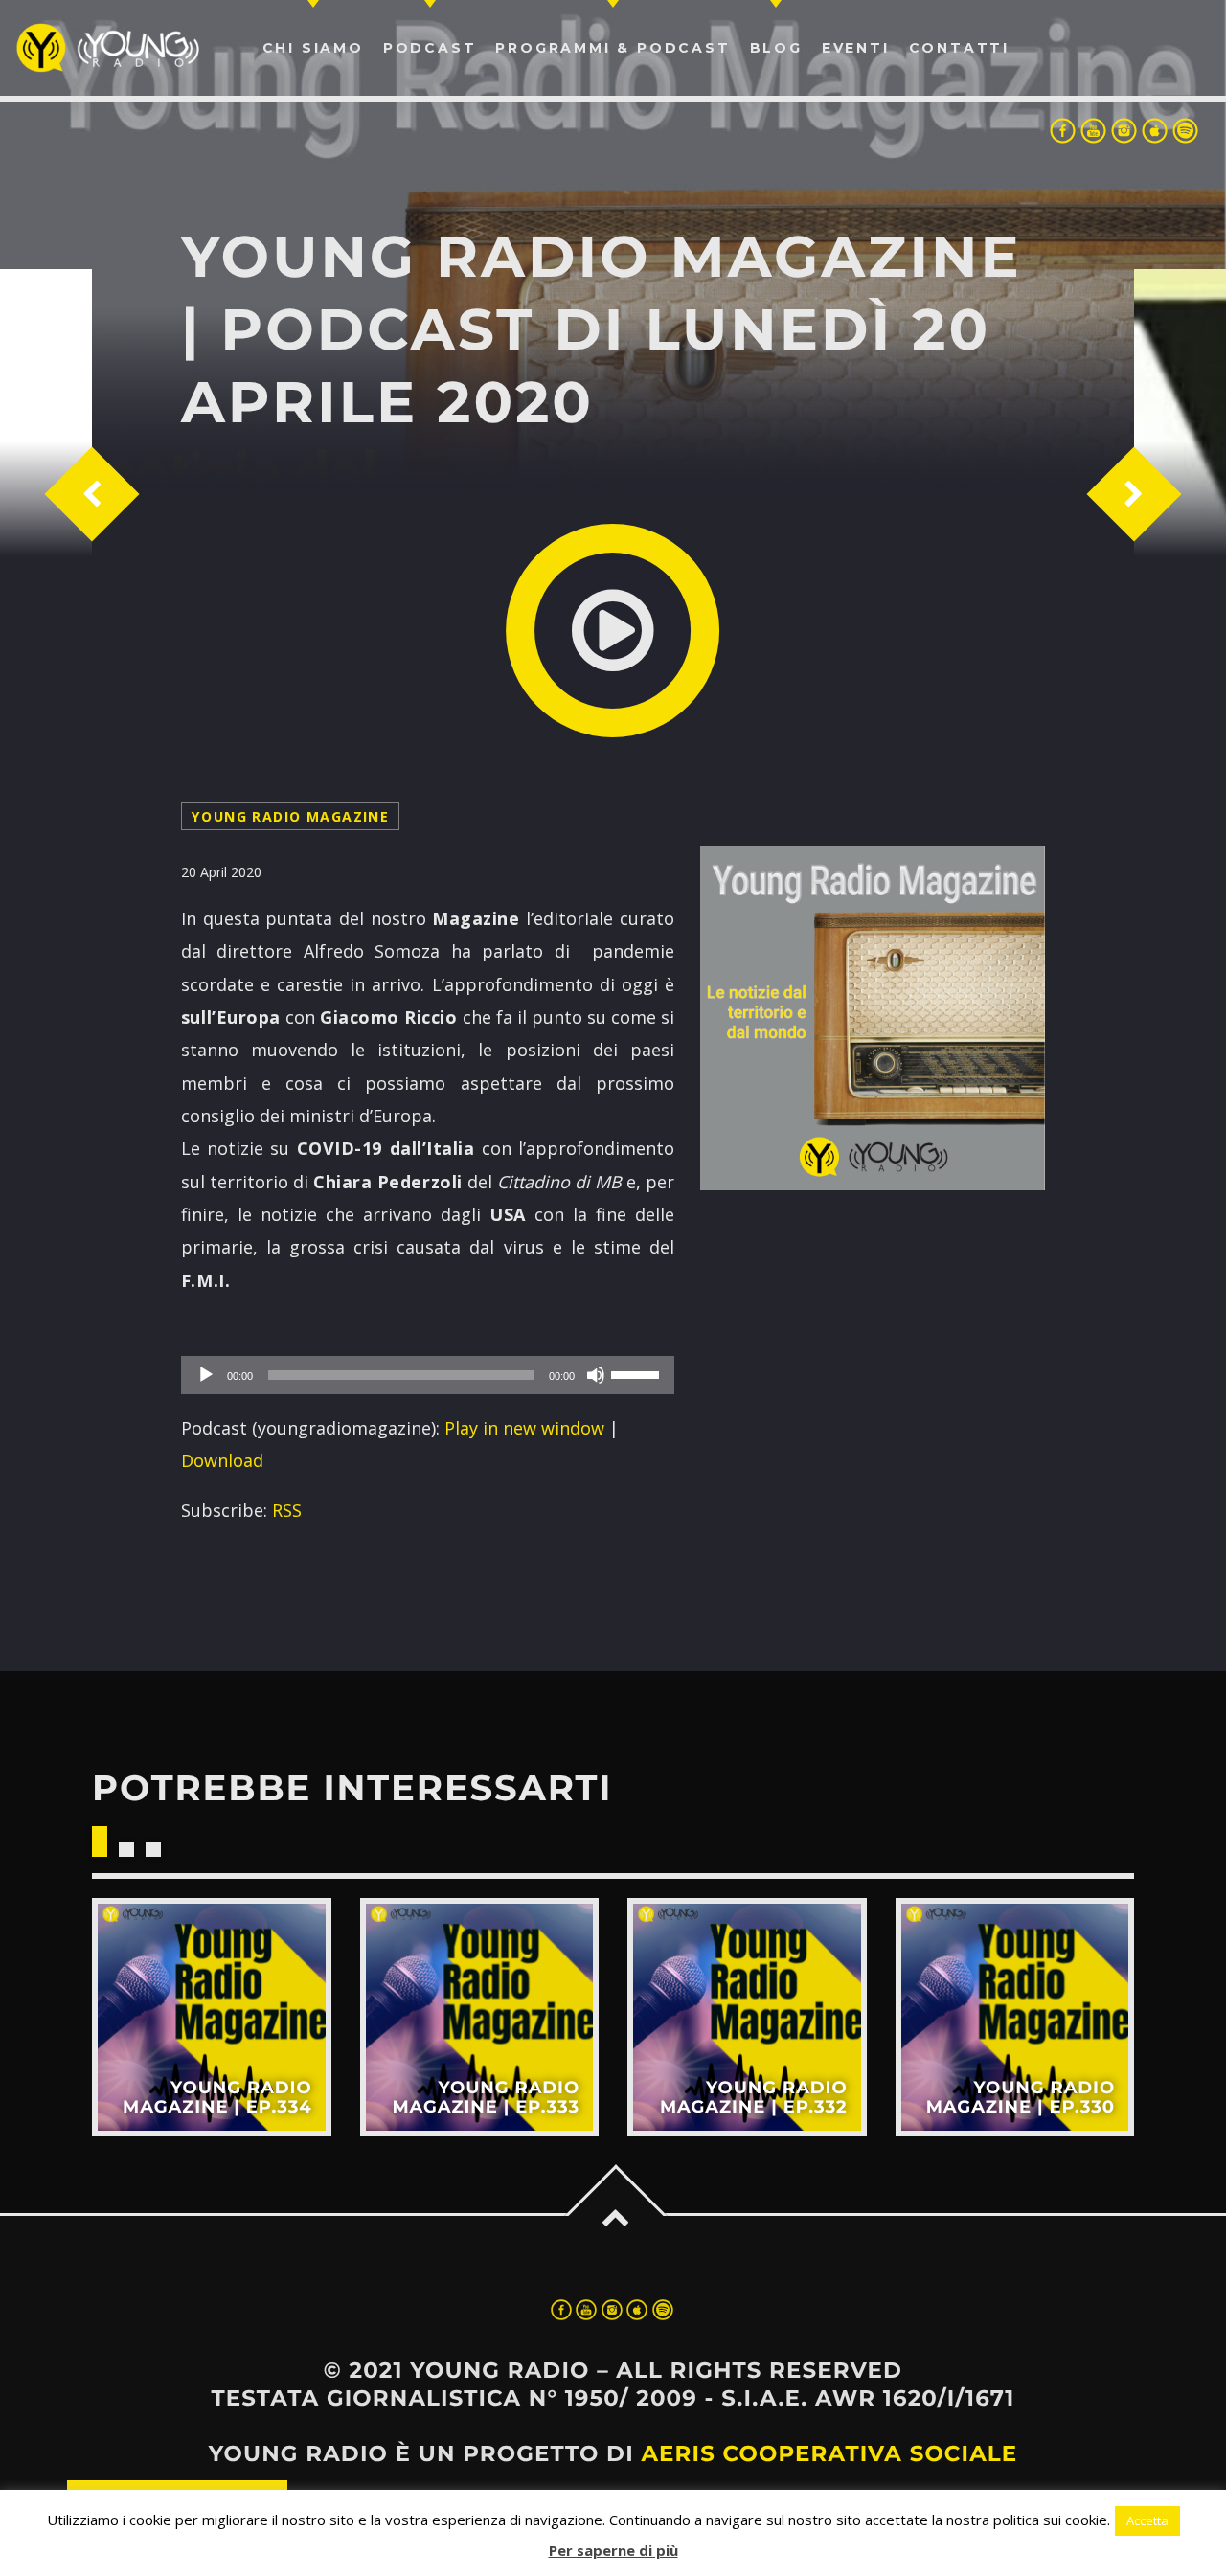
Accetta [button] (1147, 2520)
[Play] (206, 1375)
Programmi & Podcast (613, 48)
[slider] (638, 1373)
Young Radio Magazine (290, 816)
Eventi (856, 48)
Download (222, 1460)
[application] (428, 1375)
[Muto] (596, 1375)
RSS (287, 1510)
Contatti (959, 48)
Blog (776, 48)
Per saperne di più (613, 2550)
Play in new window (524, 1428)
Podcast (430, 48)
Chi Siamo (313, 48)
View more (212, 2018)
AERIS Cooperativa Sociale (829, 2453)
